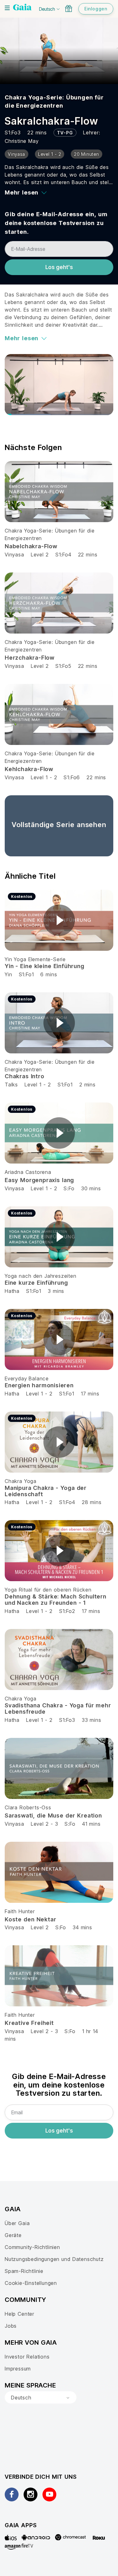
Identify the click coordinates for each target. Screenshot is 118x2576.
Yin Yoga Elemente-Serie (35, 959)
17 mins (90, 1394)
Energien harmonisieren (39, 1385)
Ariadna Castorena (28, 1172)
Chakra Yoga (21, 1481)
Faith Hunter (20, 1911)
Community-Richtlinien (32, 2247)
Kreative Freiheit (29, 2023)
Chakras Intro (25, 1076)
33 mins (92, 1720)
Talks (11, 1085)
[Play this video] (59, 920)
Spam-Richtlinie (24, 2271)
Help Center (20, 2314)
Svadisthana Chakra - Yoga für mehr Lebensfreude (58, 1708)
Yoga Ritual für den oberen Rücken (48, 1590)
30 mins (91, 1188)
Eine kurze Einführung (36, 1283)
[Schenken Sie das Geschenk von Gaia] (69, 8)
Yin (8, 974)
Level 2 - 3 (45, 1824)
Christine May (22, 141)
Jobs (11, 2326)
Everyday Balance (27, 1378)
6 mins (49, 974)
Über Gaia (17, 2223)
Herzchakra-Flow (30, 658)
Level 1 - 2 (44, 777)
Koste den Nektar (30, 1919)
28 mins (92, 1502)
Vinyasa (14, 555)
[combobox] (41, 2398)
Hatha (12, 1291)
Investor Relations (27, 2357)
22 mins (88, 555)
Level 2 (40, 555)
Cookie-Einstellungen (31, 2283)
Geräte (13, 2235)
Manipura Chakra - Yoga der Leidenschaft (46, 1491)
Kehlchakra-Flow (29, 769)
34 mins (82, 1927)
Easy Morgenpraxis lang (39, 1180)
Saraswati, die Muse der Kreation (53, 1815)
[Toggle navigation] (7, 8)
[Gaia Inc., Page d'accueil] (22, 8)
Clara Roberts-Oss (28, 1807)
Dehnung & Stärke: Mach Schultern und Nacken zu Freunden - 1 (56, 1600)
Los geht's (59, 267)
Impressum (18, 2369)
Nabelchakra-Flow (31, 546)
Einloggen (96, 9)
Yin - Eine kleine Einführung (45, 966)
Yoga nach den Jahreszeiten (41, 1276)
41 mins (91, 1824)
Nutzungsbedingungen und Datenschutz (54, 2259)
